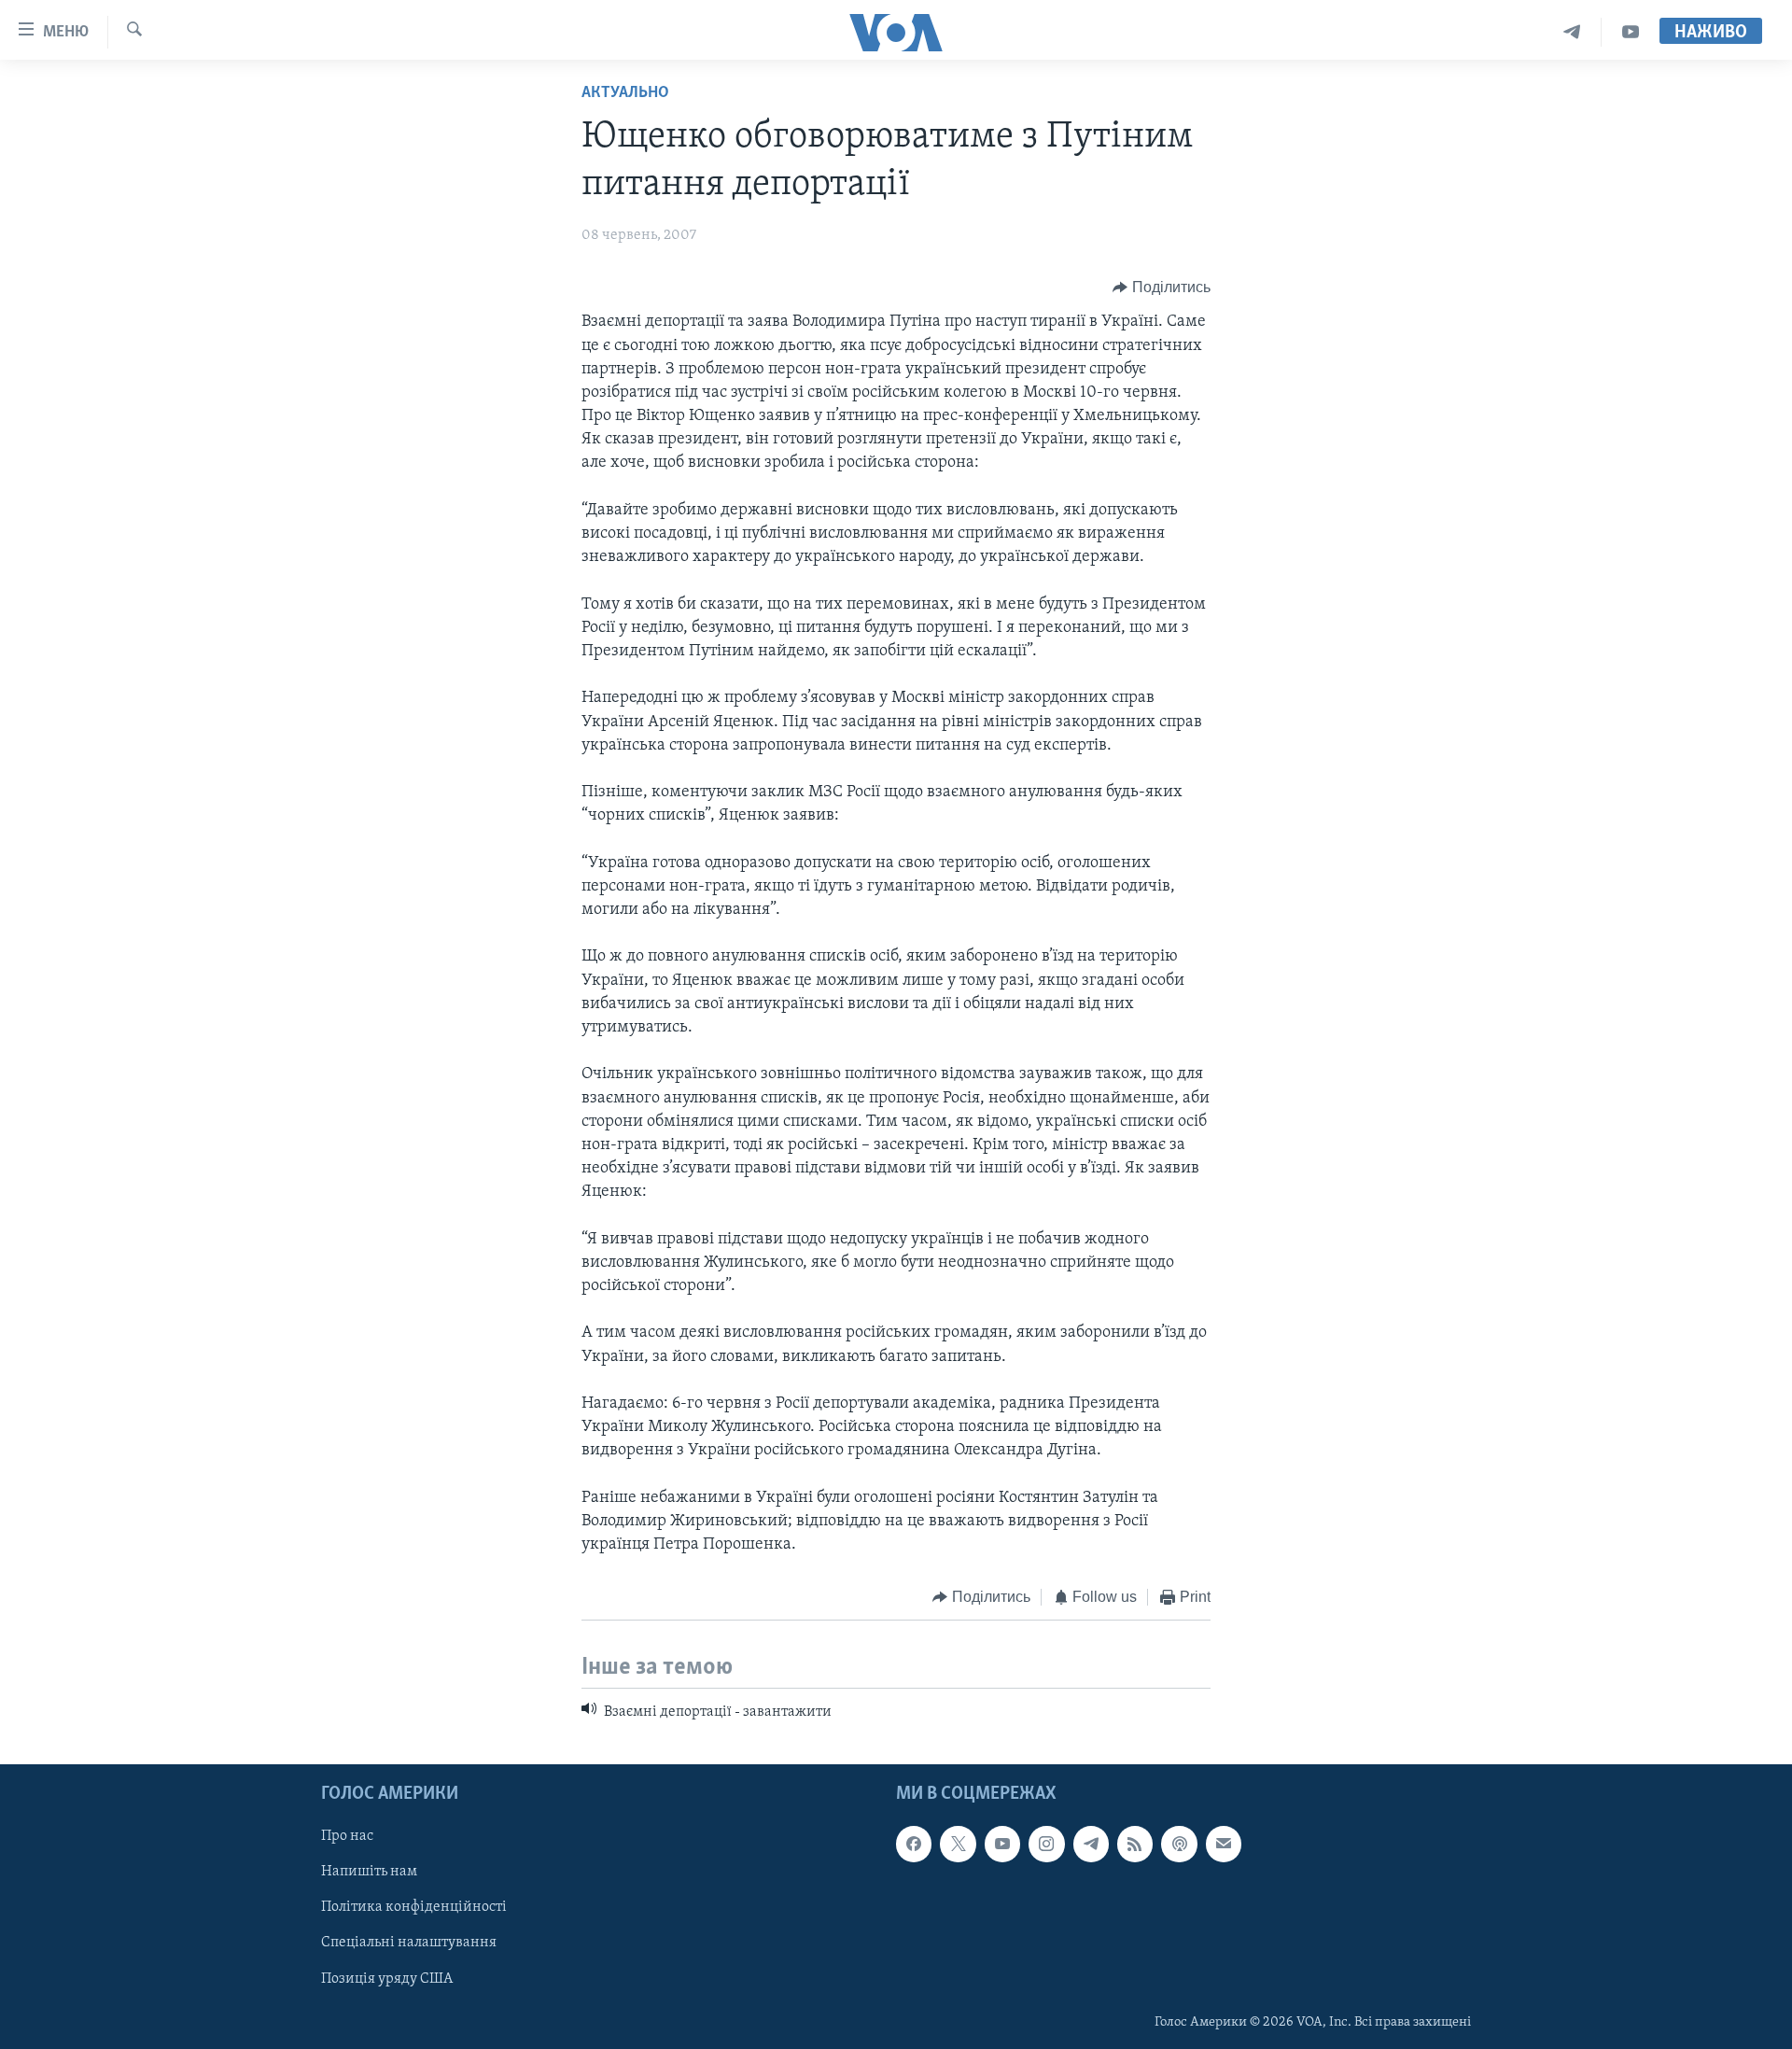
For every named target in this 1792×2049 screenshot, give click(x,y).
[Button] (1162, 288)
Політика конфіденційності (414, 1908)
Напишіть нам (369, 1872)
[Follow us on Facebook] (914, 1844)
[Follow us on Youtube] (1002, 1844)
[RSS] (1135, 1844)
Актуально (625, 93)
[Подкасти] (1179, 1844)
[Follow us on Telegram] (1091, 1844)
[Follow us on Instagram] (1046, 1844)
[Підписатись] (1224, 1844)
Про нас (347, 1836)
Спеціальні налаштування (409, 1944)
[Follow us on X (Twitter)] (958, 1844)
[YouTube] (1631, 32)
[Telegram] (1572, 32)
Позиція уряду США (387, 1979)
